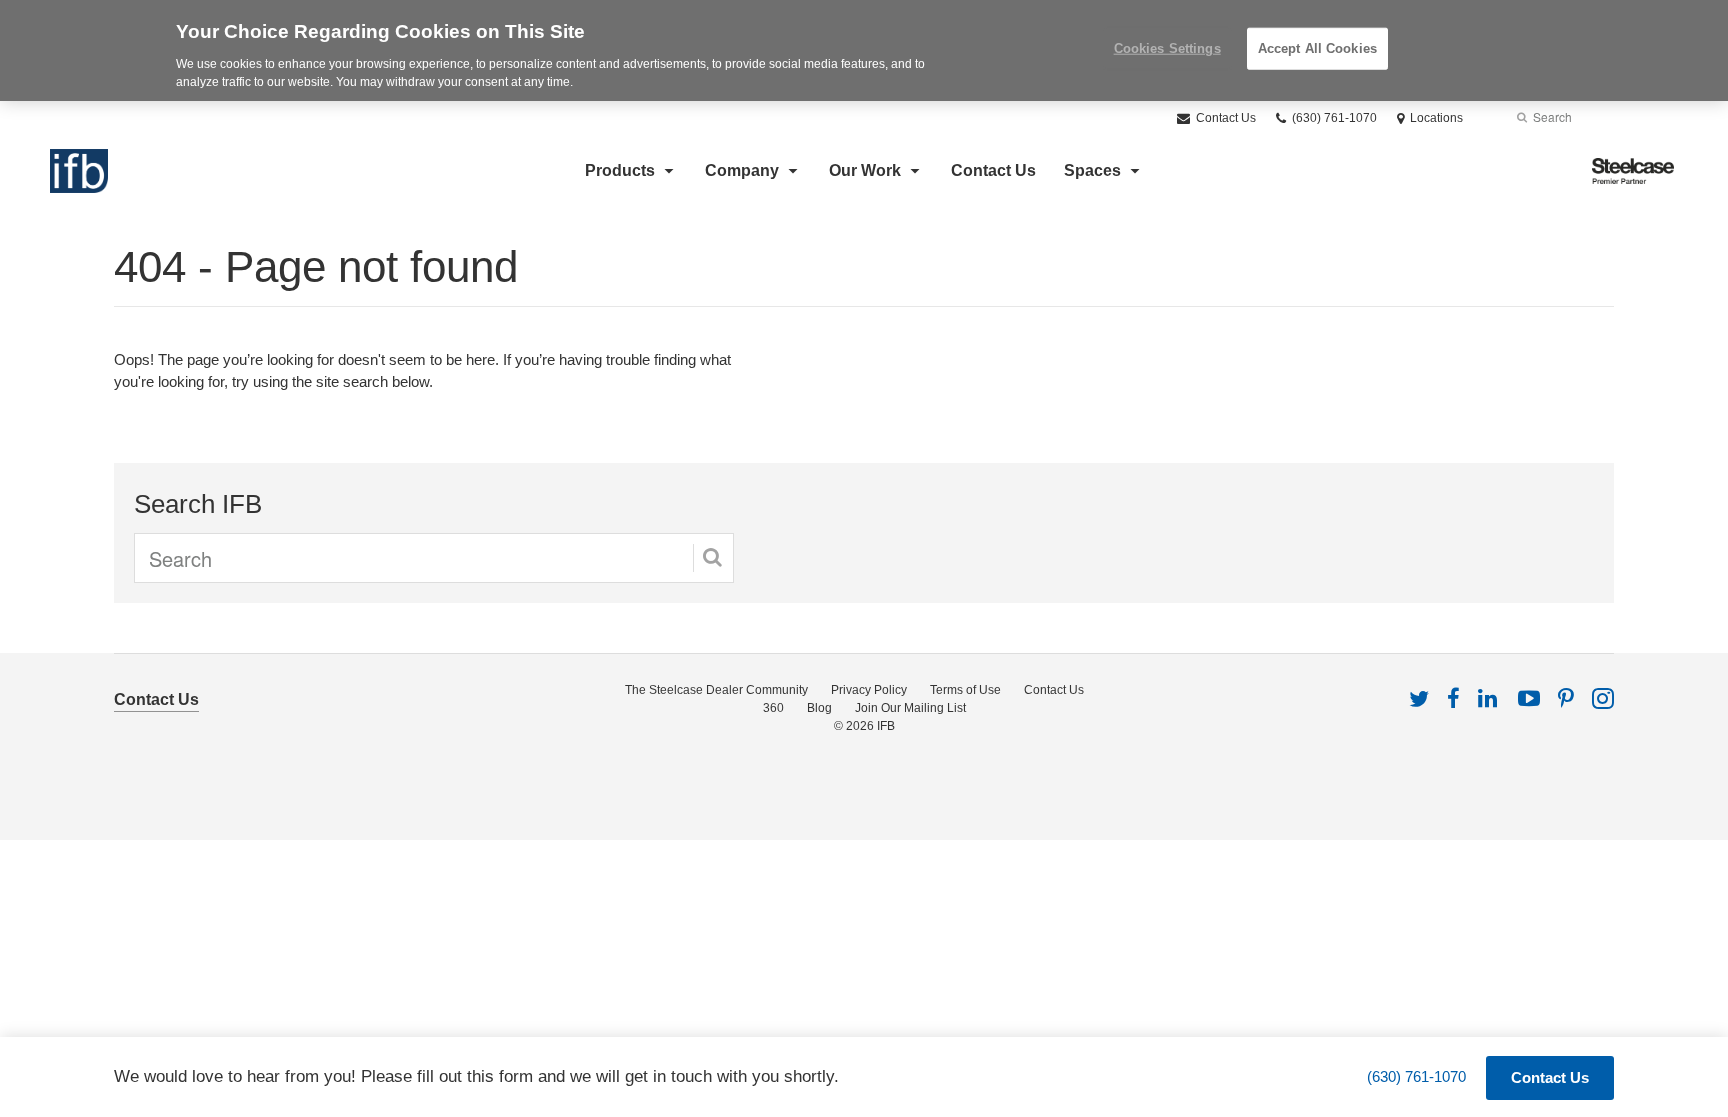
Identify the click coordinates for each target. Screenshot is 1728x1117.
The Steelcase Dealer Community (716, 690)
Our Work (865, 170)
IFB (886, 726)
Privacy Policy (869, 690)
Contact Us (1224, 118)
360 (773, 708)
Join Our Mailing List (910, 708)
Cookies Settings (1167, 48)
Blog (819, 708)
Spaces (1092, 170)
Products (620, 170)
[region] (864, 50)
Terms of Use (965, 690)
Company (742, 170)
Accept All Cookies (1317, 48)
